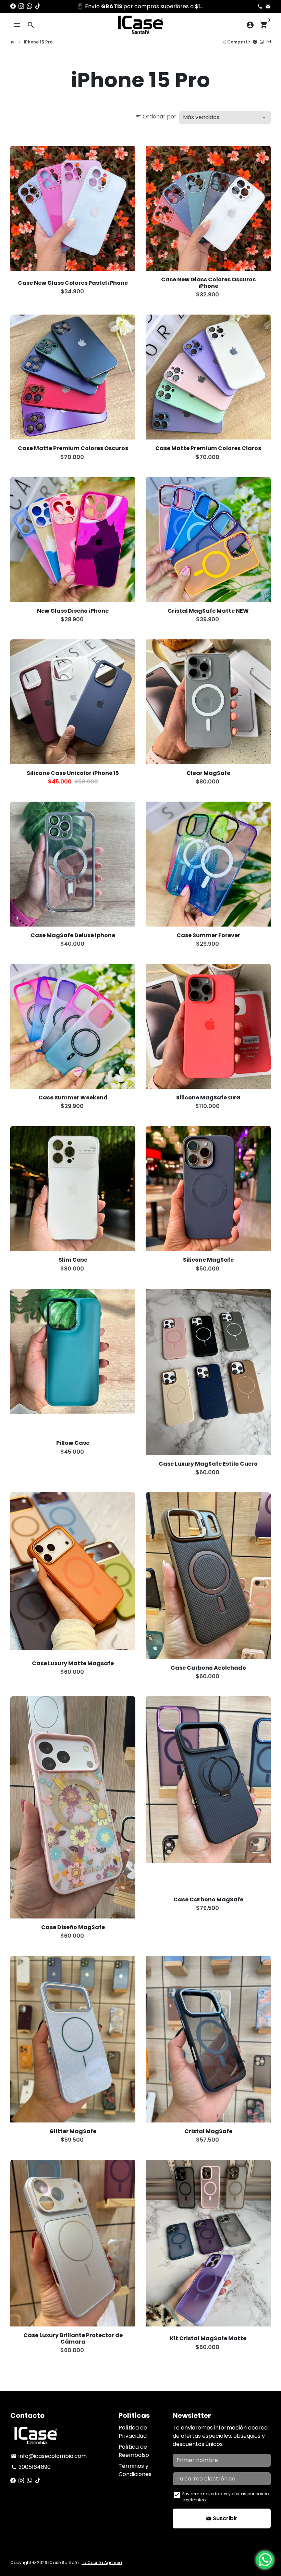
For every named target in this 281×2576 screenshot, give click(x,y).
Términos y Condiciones (135, 2470)
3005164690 (31, 2467)
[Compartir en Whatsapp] (262, 42)
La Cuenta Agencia (102, 2562)
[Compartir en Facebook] (255, 42)
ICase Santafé (63, 2562)
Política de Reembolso (134, 2451)
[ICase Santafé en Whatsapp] (29, 6)
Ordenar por (156, 117)
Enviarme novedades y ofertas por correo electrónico (225, 2497)
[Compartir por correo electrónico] (269, 42)
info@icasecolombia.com (49, 2456)
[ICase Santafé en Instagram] (21, 6)
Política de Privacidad (133, 2432)
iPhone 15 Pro (38, 42)
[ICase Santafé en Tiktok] (38, 6)
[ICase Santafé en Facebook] (13, 6)
